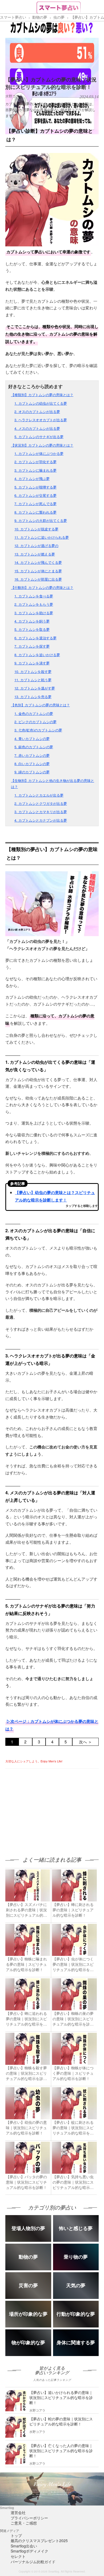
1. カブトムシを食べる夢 (34, 596)
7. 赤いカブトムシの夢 (32, 755)
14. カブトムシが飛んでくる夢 (38, 562)
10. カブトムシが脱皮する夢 (36, 529)
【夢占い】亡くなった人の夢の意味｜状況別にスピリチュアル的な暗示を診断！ (61, 2451)
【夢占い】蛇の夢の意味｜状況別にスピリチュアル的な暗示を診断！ (61, 2421)
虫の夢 (59, 17)
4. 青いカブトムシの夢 (32, 738)
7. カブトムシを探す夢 (32, 646)
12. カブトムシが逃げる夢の (36, 545)
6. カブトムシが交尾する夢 (35, 495)
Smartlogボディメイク (29, 2551)
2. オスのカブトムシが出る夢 (37, 411)
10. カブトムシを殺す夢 (33, 671)
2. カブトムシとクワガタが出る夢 (41, 803)
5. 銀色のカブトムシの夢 (34, 747)
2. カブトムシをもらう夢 (34, 604)
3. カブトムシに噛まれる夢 (35, 470)
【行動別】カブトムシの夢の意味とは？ (42, 587)
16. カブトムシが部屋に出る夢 (38, 579)
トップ (16, 2535)
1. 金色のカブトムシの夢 (34, 713)
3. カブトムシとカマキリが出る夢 (41, 812)
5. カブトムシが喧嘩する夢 (35, 487)
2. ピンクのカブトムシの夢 (35, 722)
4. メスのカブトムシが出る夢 (37, 428)
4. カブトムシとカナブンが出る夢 (41, 820)
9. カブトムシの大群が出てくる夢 (41, 520)
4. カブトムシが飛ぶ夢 (32, 478)
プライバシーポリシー (29, 2518)
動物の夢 (40, 17)
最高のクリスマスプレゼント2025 (39, 2540)
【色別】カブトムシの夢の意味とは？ (40, 705)
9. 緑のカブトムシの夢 (32, 772)
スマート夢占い (13, 17)
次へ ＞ (85, 1742)
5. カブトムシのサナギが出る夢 (39, 437)
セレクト (18, 2556)
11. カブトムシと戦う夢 (33, 680)
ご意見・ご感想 (24, 2523)
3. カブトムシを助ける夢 (34, 613)
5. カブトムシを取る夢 (32, 629)
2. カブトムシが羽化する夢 (35, 462)
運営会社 (18, 2512)
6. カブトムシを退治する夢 (35, 638)
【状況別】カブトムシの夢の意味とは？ (42, 445)
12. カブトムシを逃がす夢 (35, 688)
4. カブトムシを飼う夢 (32, 621)
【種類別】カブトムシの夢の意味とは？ (42, 395)
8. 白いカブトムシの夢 (32, 764)
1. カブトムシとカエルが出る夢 (39, 795)
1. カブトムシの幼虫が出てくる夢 (41, 403)
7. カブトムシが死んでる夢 (35, 504)
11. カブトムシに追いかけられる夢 (42, 537)
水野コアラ (14, 96)
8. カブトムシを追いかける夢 (37, 655)
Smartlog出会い (24, 2546)
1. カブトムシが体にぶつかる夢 (39, 453)
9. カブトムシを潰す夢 (32, 663)
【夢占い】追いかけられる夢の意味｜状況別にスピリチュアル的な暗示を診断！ (61, 2397)
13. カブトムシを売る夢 (33, 697)
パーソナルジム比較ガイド (33, 2562)
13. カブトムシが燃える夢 (35, 554)
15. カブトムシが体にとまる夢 (38, 571)
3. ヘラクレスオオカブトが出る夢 (41, 420)
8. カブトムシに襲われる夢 (35, 512)
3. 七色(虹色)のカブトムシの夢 (38, 730)
